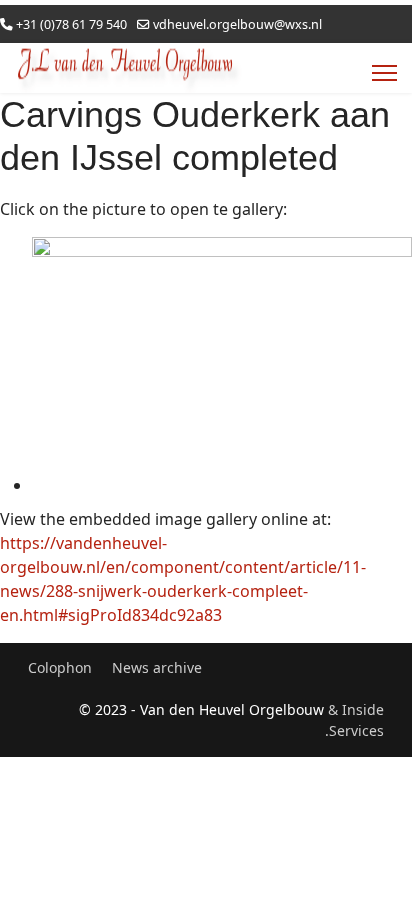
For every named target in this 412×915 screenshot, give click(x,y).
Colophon (60, 667)
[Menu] (384, 73)
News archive (157, 667)
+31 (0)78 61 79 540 (71, 24)
